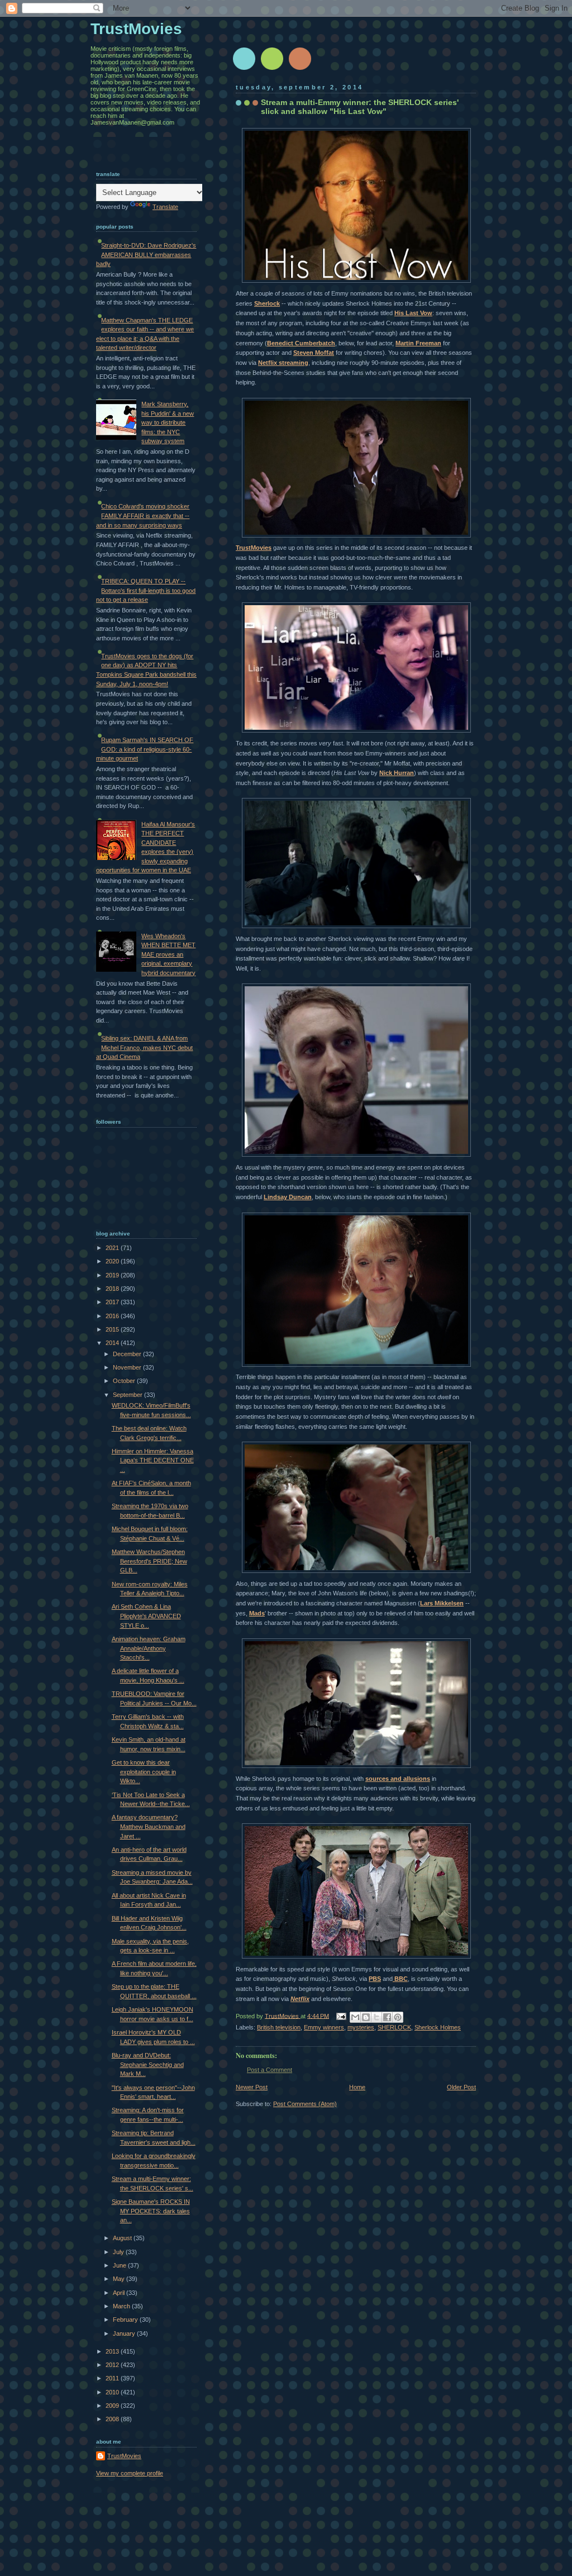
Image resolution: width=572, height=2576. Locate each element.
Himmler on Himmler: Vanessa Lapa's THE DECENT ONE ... (153, 1460)
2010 (113, 2392)
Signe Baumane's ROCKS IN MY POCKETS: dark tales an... (151, 2211)
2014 (113, 1343)
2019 (113, 1275)
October (125, 1381)
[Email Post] (340, 2016)
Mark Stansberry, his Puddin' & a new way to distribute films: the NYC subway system (168, 422)
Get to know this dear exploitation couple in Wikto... (144, 1772)
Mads (257, 1613)
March (122, 2306)
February (126, 2320)
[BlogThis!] (366, 2017)
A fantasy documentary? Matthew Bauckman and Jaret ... (149, 1826)
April (120, 2293)
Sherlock (267, 303)
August (123, 2238)
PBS (375, 1979)
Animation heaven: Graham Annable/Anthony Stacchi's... (149, 1648)
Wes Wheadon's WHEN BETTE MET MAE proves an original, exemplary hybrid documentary (168, 954)
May (120, 2279)
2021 (113, 1248)
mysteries (361, 2027)
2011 (113, 2378)
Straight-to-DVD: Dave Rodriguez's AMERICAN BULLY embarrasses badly (146, 255)
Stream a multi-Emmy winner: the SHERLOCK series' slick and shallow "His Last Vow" (360, 107)
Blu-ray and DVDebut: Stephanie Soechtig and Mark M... (148, 2064)
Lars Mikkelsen (442, 1603)
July (119, 2252)
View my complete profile (130, 2473)
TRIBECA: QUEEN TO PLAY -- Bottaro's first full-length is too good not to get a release (146, 590)
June (120, 2265)
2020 (113, 1261)
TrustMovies (254, 548)
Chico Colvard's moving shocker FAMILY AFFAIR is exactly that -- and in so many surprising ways (143, 515)
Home (357, 2087)
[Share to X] (376, 2017)
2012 (113, 2365)
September (128, 1395)
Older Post (461, 2087)
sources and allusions (398, 1779)
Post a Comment (270, 2070)
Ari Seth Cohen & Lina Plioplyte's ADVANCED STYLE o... (146, 1616)
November (128, 1367)
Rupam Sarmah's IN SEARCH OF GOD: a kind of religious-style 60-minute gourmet (145, 749)
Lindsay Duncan (288, 1197)
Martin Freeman (418, 343)
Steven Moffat (314, 353)
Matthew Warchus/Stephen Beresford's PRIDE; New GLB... (149, 1561)
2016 (113, 1316)
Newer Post (252, 2087)
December (128, 1354)
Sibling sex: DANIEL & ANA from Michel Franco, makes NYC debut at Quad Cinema (144, 1047)
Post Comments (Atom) (305, 2104)
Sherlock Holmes (438, 2027)
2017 (113, 1302)
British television (279, 2027)
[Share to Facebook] (387, 2017)
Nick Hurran (397, 773)
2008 (113, 2419)
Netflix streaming (283, 363)
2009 (113, 2406)
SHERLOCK (394, 2027)
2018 (113, 1289)
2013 (113, 2351)
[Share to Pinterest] (398, 2017)
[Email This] (355, 2017)
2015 (113, 1329)
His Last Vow (413, 313)
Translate (165, 207)
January (125, 2333)
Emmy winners (324, 2027)
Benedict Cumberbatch (301, 343)
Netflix (300, 1999)
